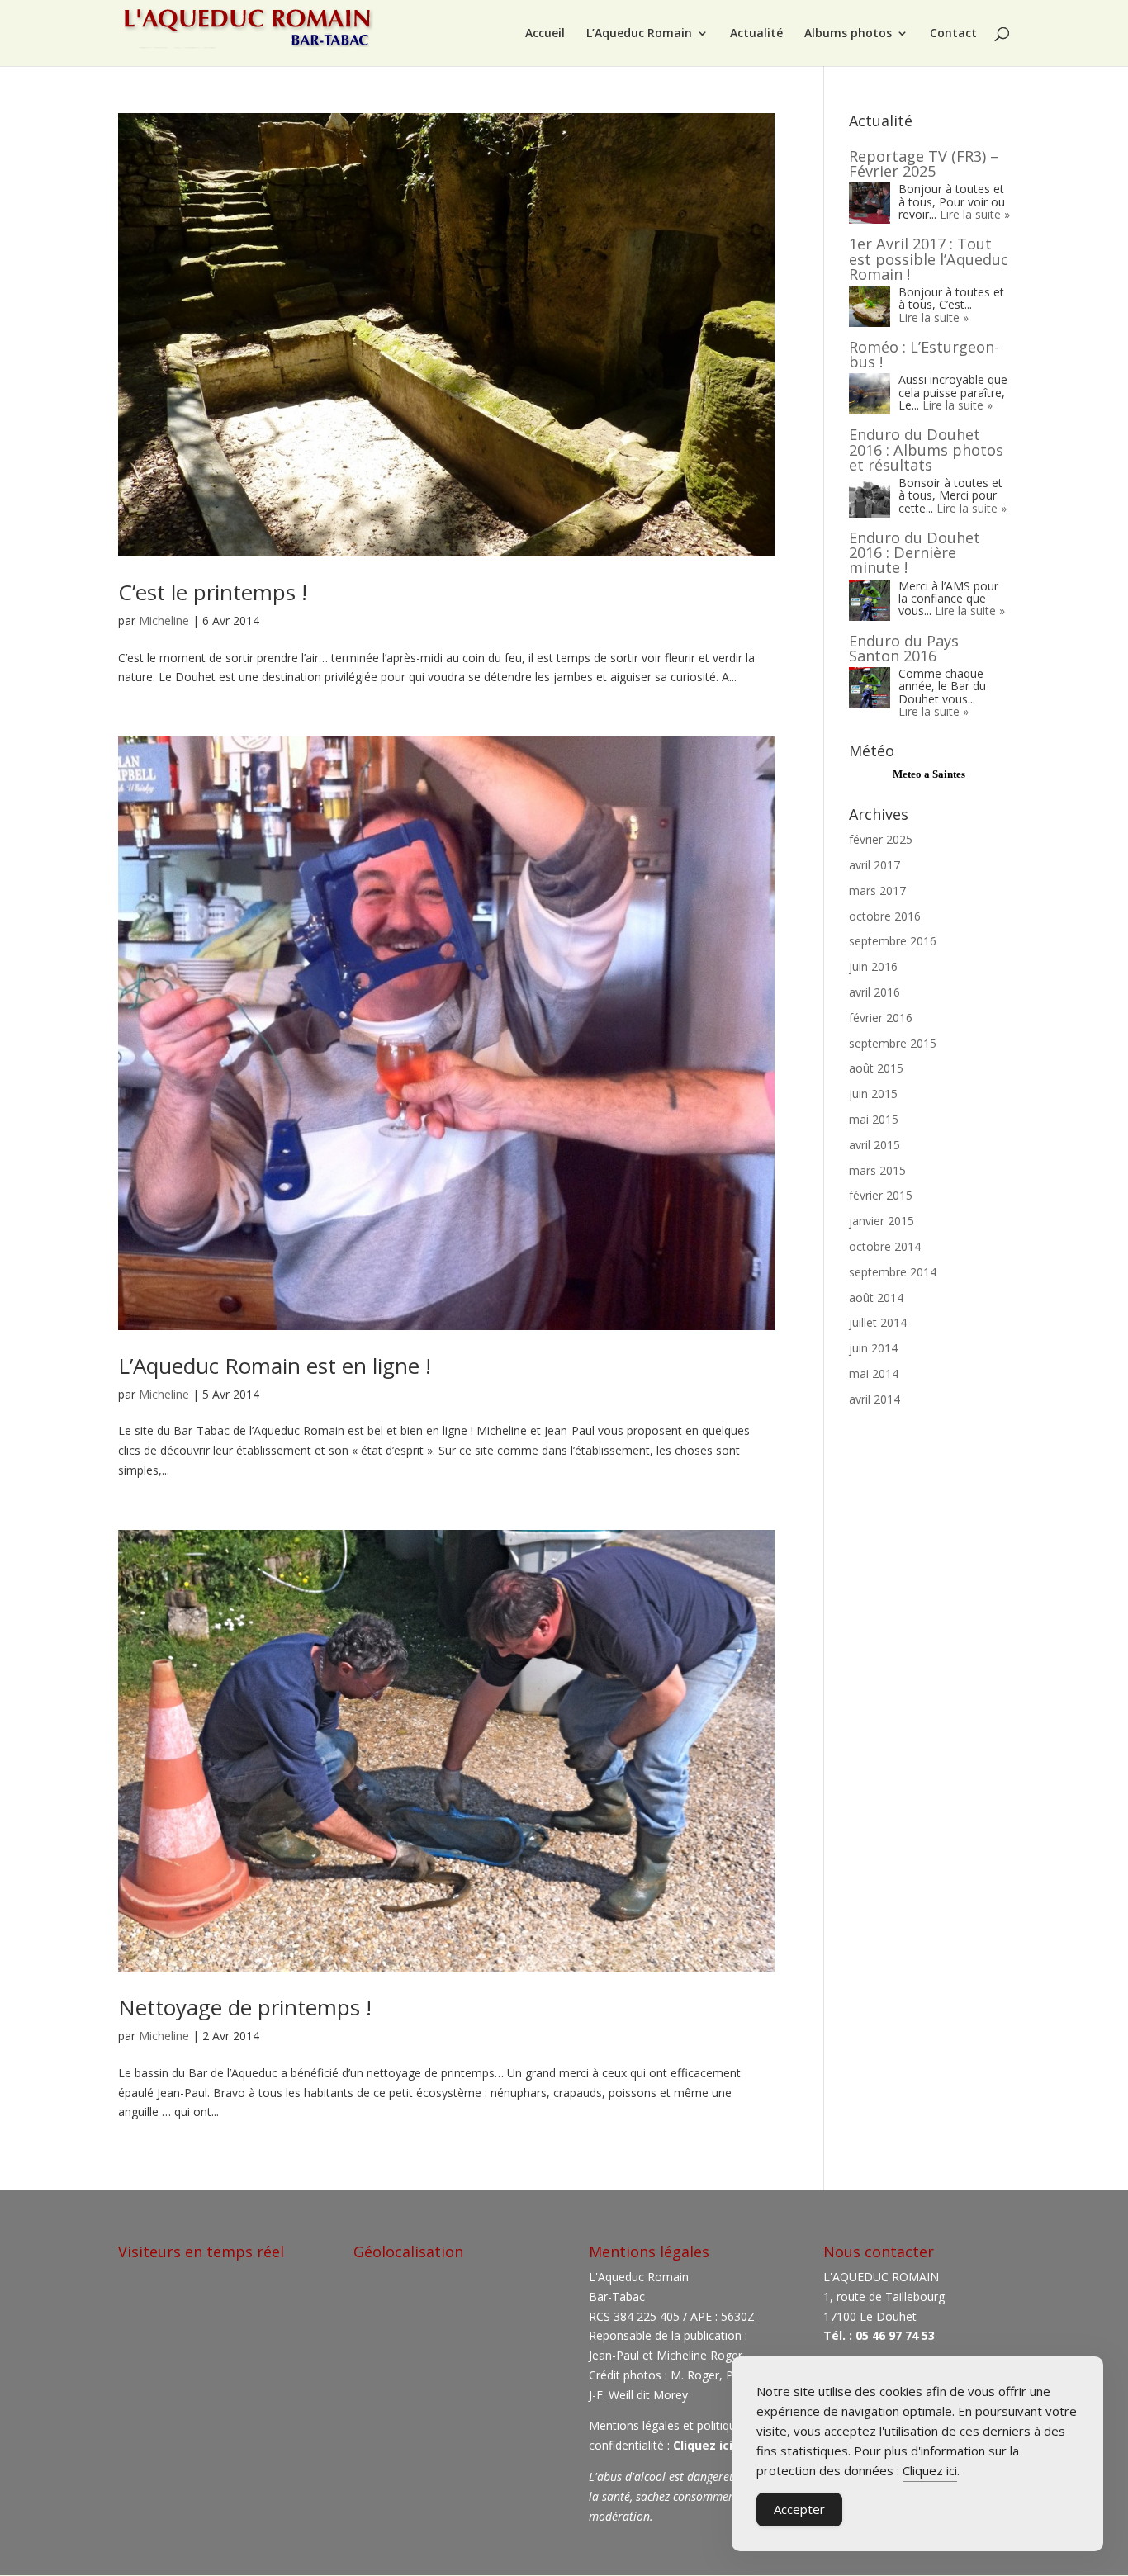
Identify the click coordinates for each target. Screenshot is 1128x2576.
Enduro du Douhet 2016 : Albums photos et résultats (926, 449)
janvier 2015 (882, 1221)
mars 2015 (877, 1170)
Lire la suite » (975, 214)
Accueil (545, 34)
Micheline (164, 620)
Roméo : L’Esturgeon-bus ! (924, 354)
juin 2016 (873, 966)
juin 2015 (873, 1094)
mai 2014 (874, 1373)
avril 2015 (874, 1145)
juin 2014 (873, 1348)
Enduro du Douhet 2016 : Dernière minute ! (915, 552)
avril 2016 (874, 992)
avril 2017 (874, 865)
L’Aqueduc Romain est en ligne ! (275, 1366)
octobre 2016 (885, 916)
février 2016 (881, 1018)
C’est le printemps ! (213, 592)
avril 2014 (874, 1399)
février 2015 (881, 1195)
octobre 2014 (885, 1246)
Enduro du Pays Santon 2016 (904, 648)
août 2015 (876, 1068)
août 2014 (876, 1297)
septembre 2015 (893, 1043)
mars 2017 (877, 890)
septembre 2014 (893, 1272)
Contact (953, 34)
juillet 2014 (878, 1322)
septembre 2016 (893, 941)
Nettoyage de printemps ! (245, 2007)
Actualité (756, 34)
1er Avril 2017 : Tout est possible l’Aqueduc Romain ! (929, 258)
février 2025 (881, 839)
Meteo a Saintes (929, 774)
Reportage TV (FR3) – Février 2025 (924, 163)
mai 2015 (874, 1119)
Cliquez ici (930, 2470)
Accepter (799, 2509)
